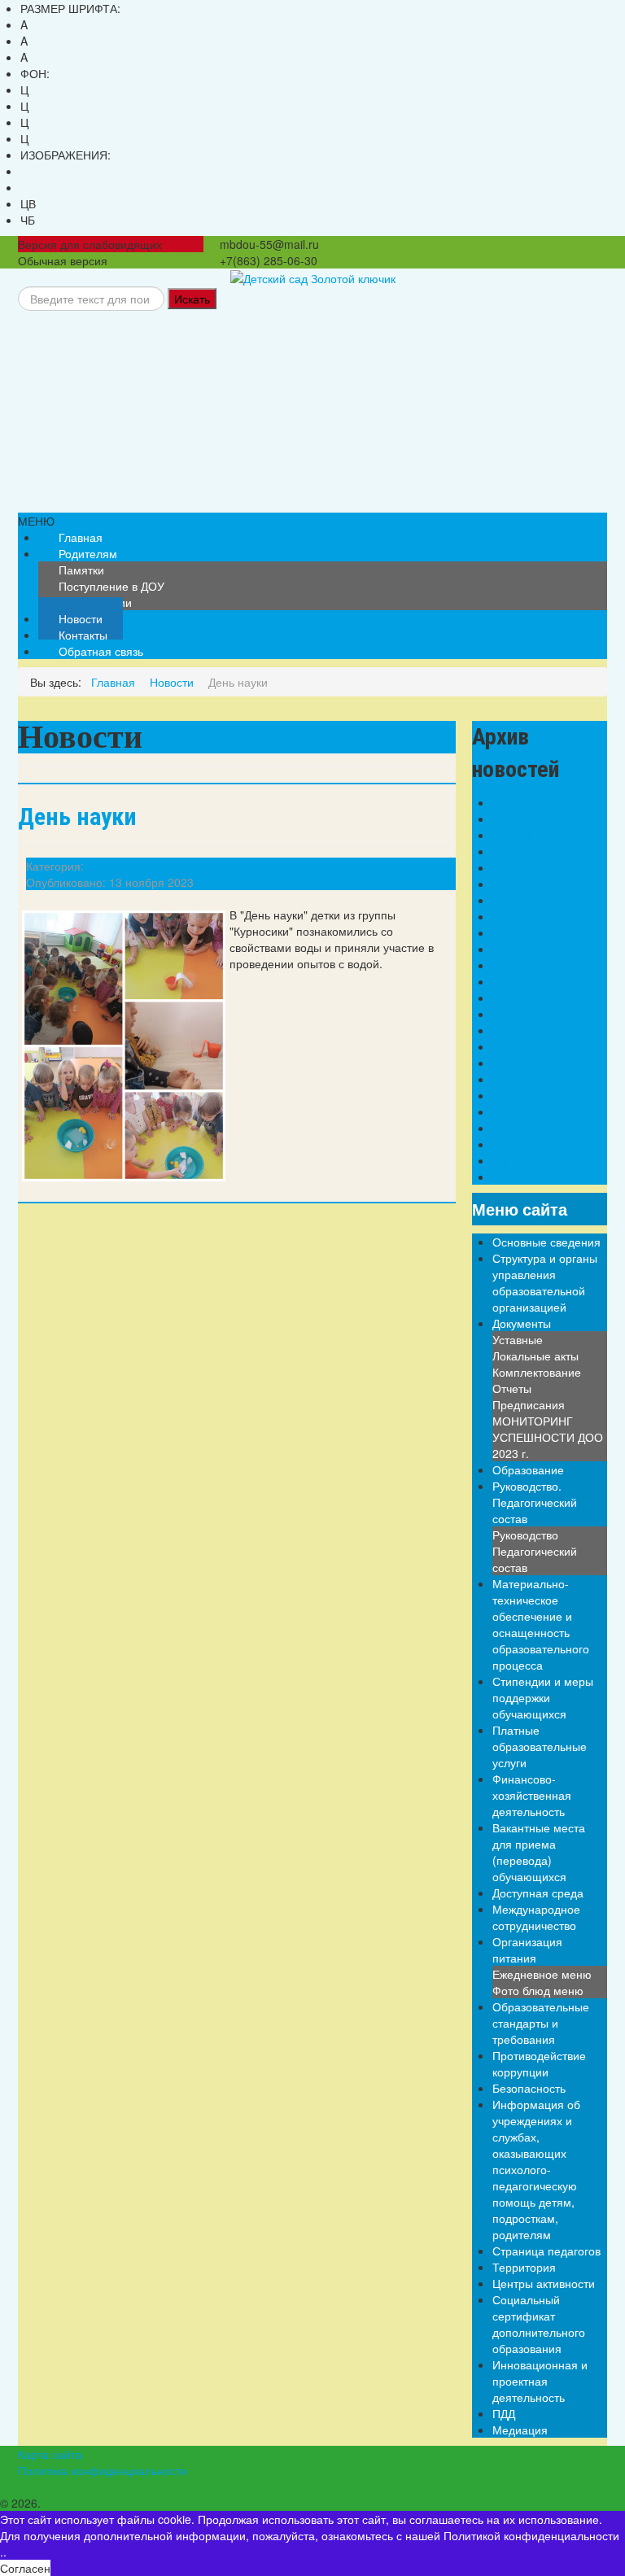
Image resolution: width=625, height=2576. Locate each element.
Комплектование (537, 1372)
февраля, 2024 (533, 819)
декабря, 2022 (531, 1046)
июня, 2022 (523, 1128)
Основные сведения (546, 1242)
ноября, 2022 (528, 1063)
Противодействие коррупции (539, 2063)
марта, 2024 (525, 802)
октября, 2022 (530, 1079)
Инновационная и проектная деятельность (540, 2381)
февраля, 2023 (533, 1014)
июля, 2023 (523, 932)
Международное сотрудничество (536, 1917)
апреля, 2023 (528, 981)
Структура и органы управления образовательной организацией (545, 1282)
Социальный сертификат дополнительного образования (539, 2324)
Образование (528, 1469)
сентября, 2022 (533, 1095)
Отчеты (512, 1388)
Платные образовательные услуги (540, 1746)
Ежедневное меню (542, 1974)
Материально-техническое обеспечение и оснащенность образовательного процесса (541, 1624)
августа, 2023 (528, 916)
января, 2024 (528, 835)
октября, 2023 (530, 884)
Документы (522, 1323)
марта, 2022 (525, 1177)
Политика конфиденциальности (103, 2470)
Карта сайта (50, 2454)
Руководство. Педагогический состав (535, 1502)
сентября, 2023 (533, 900)
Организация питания (527, 1949)
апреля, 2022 (528, 1160)
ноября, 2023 (528, 867)
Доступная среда (538, 1893)
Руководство (525, 1535)
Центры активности (544, 2283)
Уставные (518, 1339)
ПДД (504, 2413)
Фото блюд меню (538, 1990)
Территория (524, 2267)
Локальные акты (535, 1356)
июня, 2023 (523, 949)
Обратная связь (101, 651)
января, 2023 (528, 1030)
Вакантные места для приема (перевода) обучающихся (539, 1852)
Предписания (529, 1404)
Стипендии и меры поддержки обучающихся (543, 1697)
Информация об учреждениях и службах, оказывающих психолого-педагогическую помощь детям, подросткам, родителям (536, 2169)
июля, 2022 (523, 1111)
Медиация (520, 2430)
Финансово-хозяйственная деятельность (532, 1795)
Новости (109, 866)
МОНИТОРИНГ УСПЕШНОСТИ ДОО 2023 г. (548, 1437)
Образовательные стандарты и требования (541, 2023)
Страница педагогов (546, 2251)
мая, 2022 (519, 1144)
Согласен (25, 2568)
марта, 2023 (525, 998)
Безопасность (529, 2088)
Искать (192, 299)
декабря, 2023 (531, 851)
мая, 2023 (519, 965)
